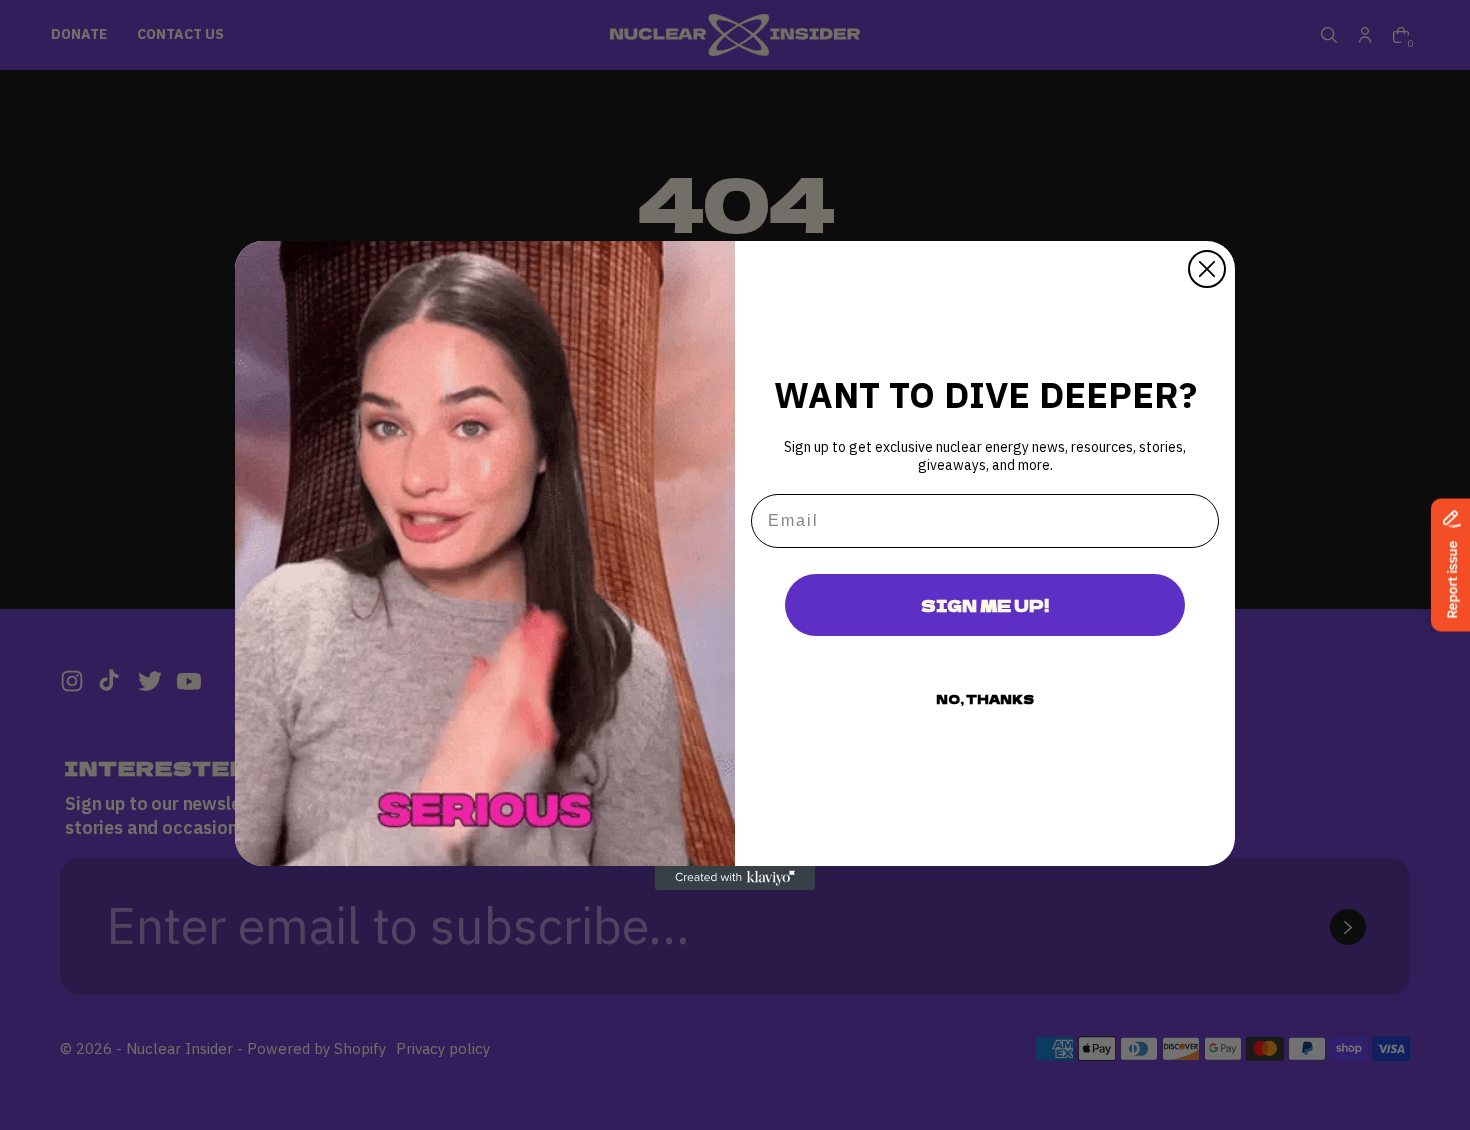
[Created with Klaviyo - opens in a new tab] (735, 878)
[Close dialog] (1207, 269)
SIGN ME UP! (985, 605)
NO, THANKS (985, 698)
